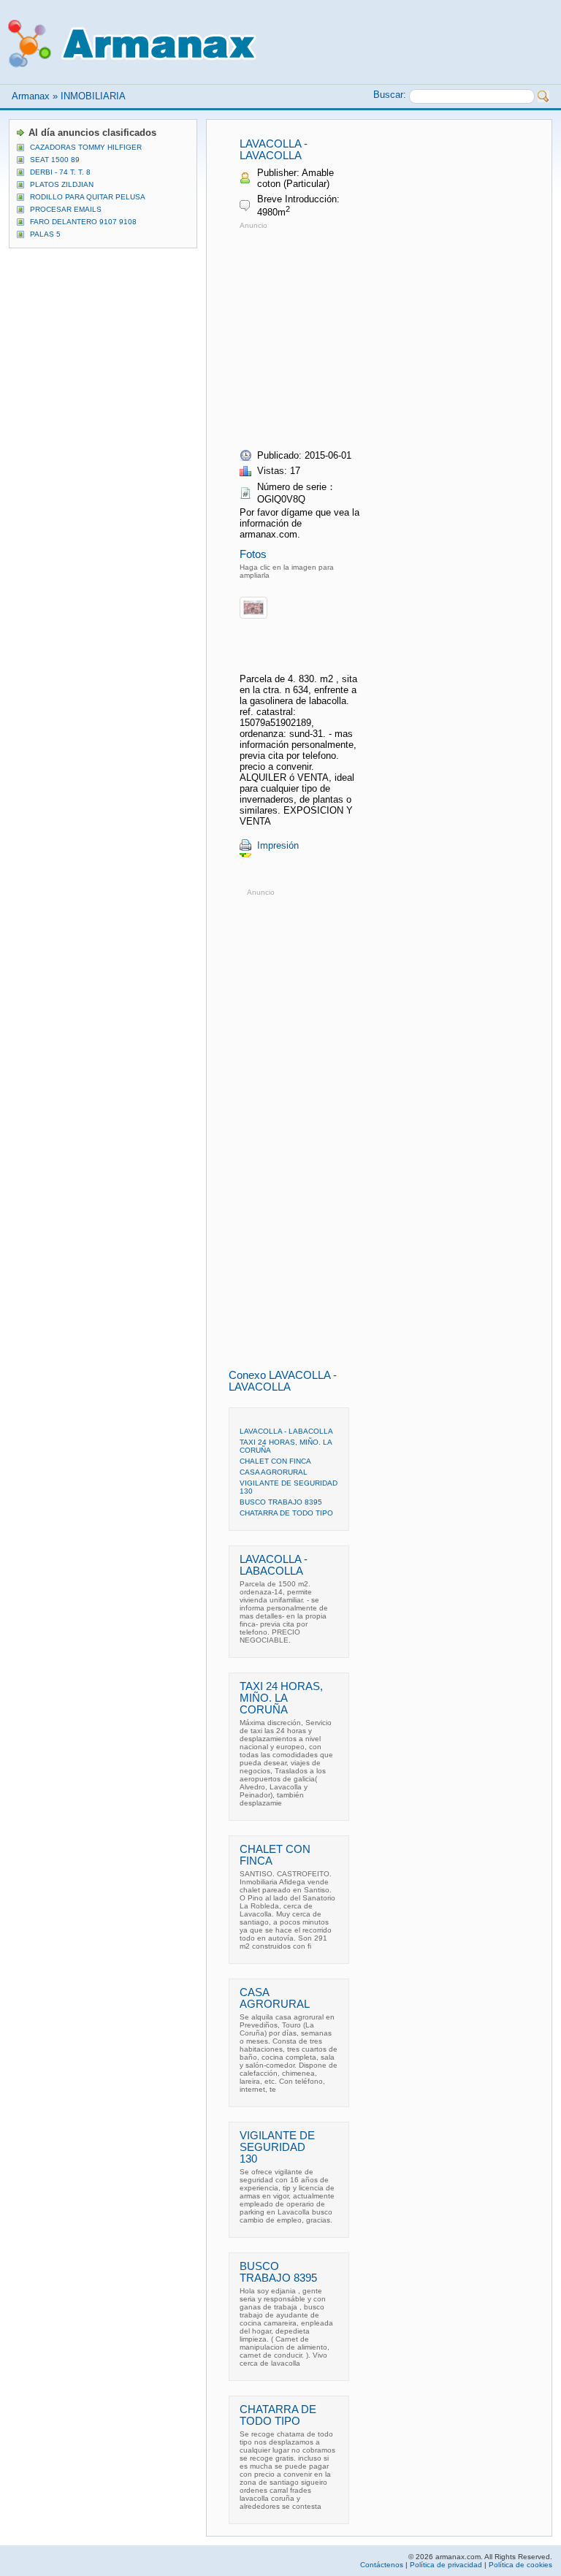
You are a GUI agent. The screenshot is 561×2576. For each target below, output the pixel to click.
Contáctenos (382, 2565)
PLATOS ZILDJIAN (62, 184)
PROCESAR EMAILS (66, 209)
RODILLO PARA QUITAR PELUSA (88, 197)
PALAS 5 (45, 234)
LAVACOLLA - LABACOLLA (286, 1431)
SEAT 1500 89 (55, 160)
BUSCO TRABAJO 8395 (281, 1502)
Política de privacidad (446, 2565)
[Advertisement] (362, 335)
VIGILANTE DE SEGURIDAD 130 (277, 2147)
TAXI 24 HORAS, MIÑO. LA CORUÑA (281, 1698)
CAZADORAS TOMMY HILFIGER (86, 147)
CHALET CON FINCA (275, 1461)
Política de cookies (520, 2565)
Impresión (278, 845)
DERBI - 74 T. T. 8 (60, 172)
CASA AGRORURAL (274, 1472)
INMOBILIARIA (93, 96)
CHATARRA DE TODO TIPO (286, 1513)
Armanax (31, 96)
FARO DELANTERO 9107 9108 (83, 222)
